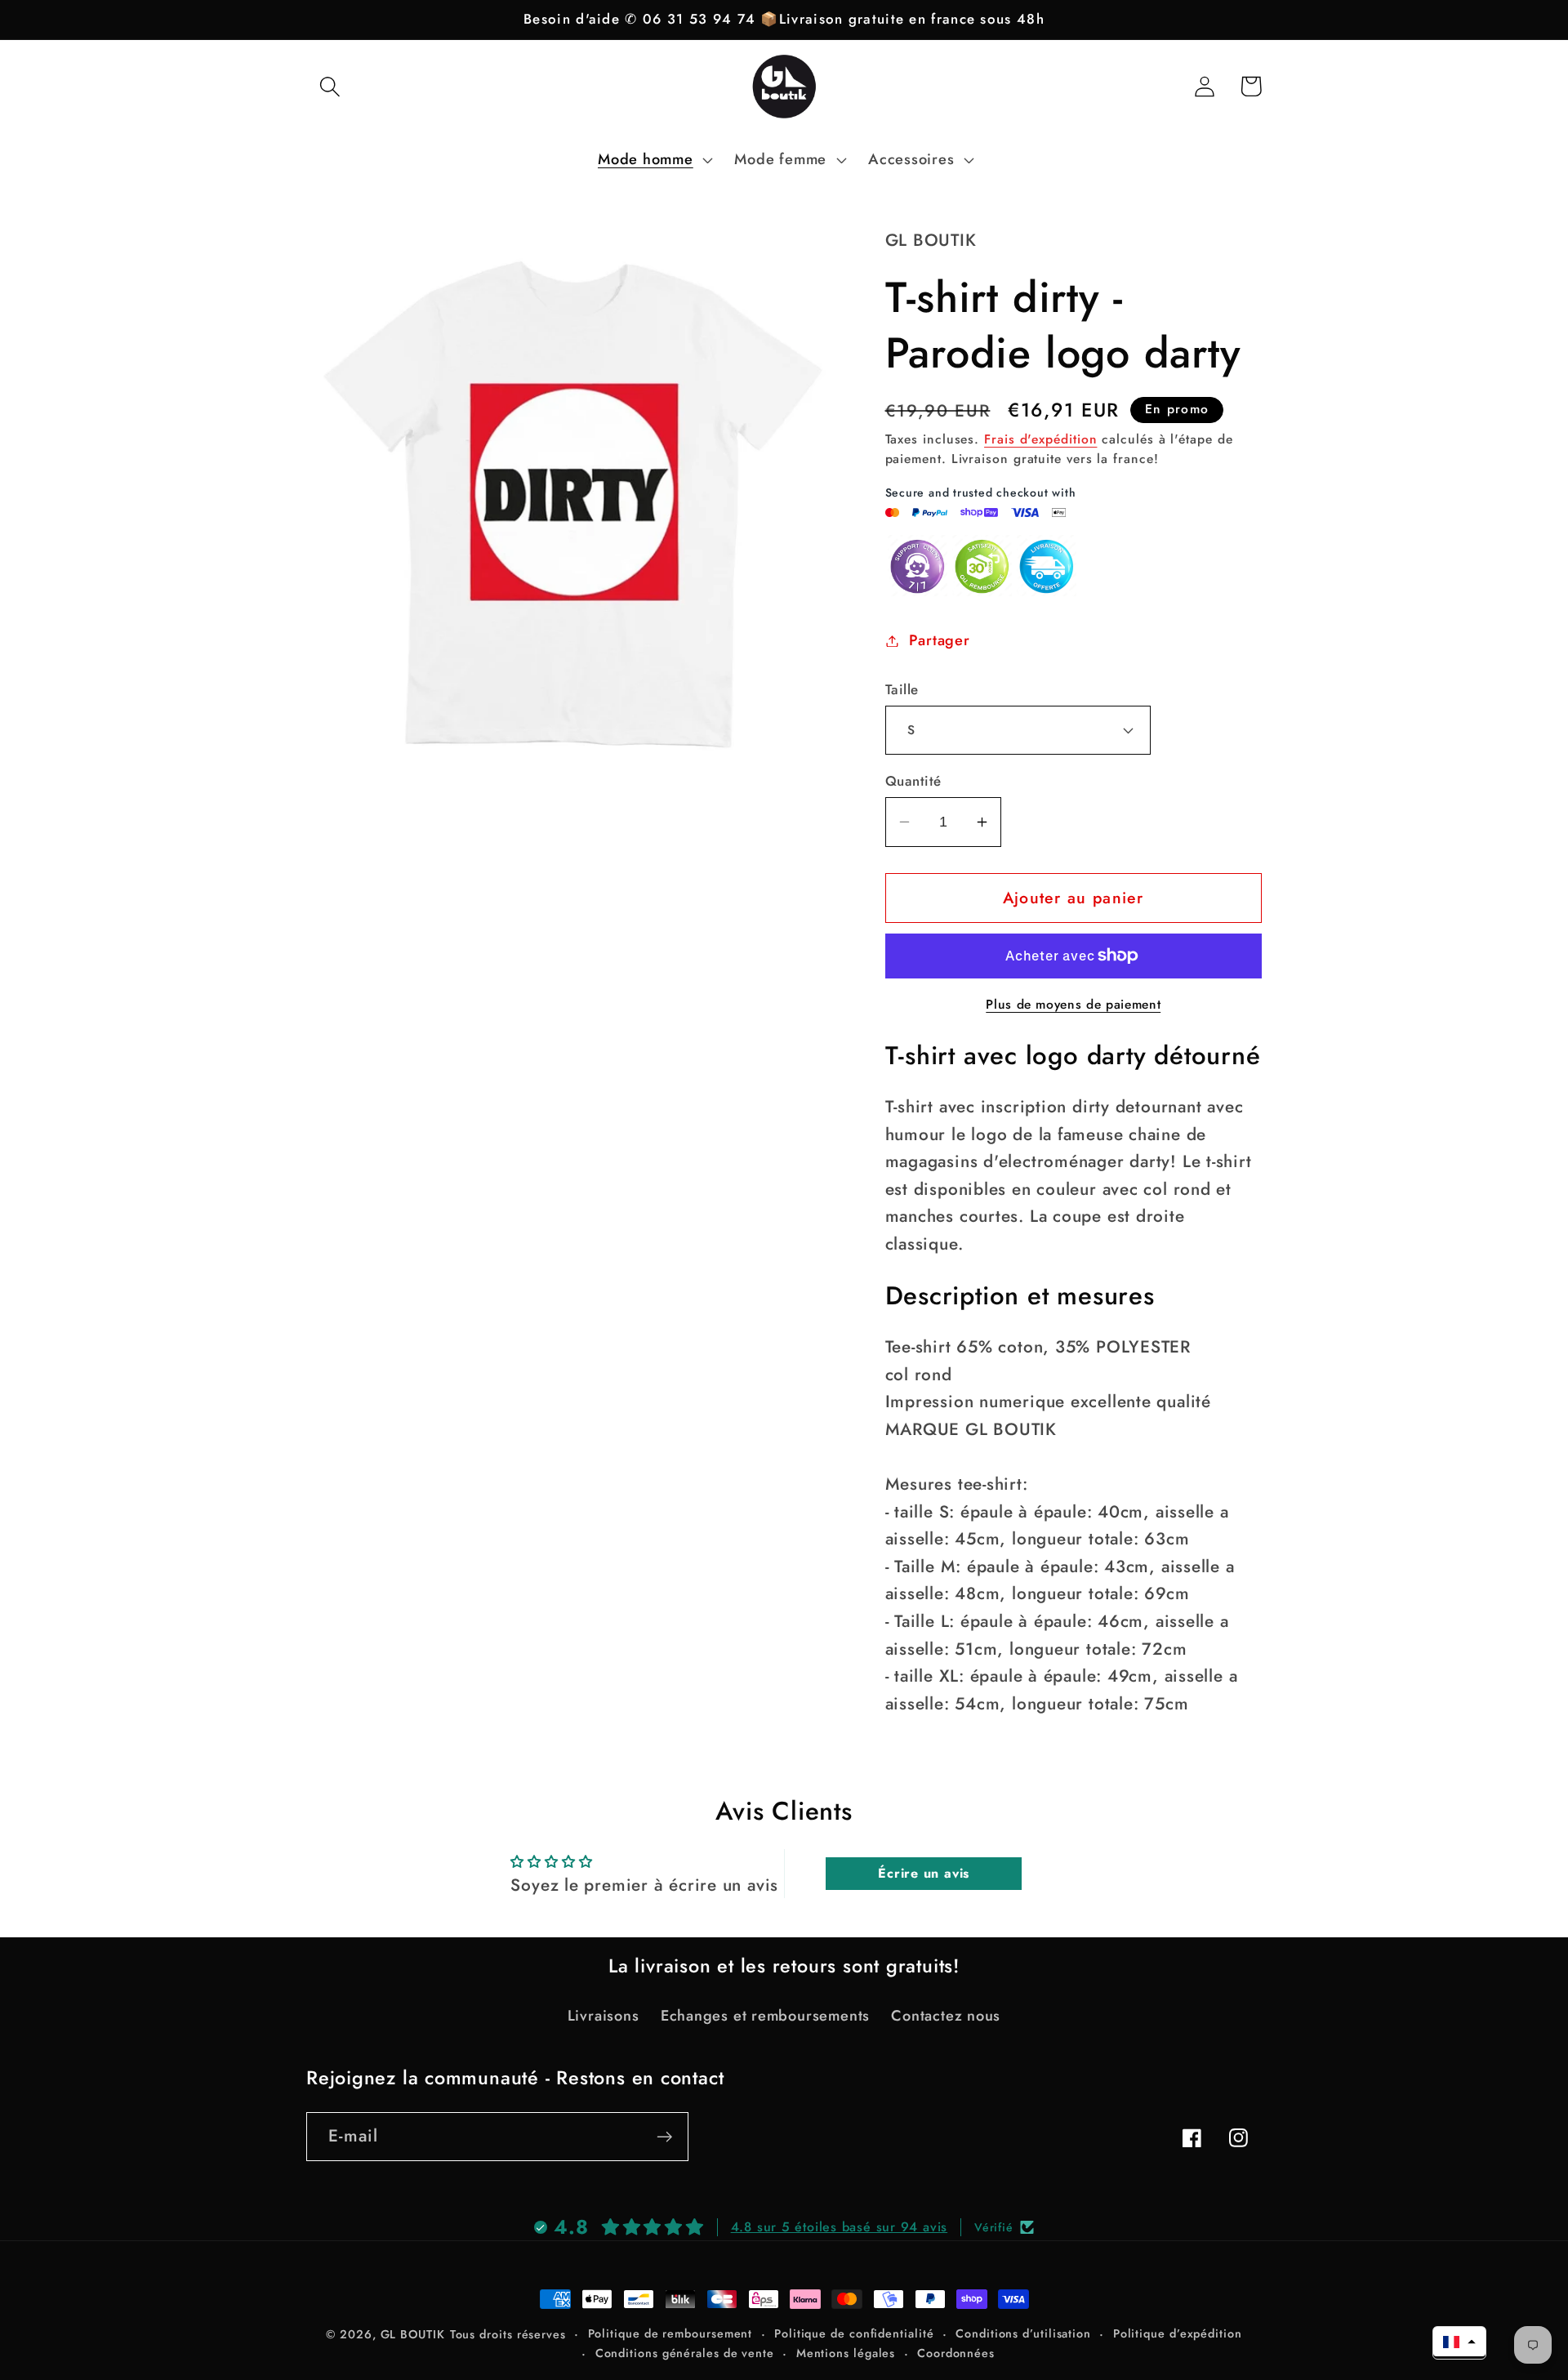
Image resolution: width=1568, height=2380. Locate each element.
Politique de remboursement (670, 2333)
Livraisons (604, 2016)
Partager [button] (939, 640)
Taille (902, 690)
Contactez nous (946, 2016)
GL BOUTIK (413, 2334)
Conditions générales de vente (685, 2353)
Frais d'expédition (1040, 439)
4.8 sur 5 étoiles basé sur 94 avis (840, 2227)
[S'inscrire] (664, 2137)
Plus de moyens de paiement (1073, 1005)
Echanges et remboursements (765, 2016)
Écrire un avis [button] (924, 1873)
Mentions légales (846, 2353)
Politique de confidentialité (854, 2333)
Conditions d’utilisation (1023, 2333)
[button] (330, 86)
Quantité (913, 781)
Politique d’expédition (1178, 2333)
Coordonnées (956, 2353)
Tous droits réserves (508, 2334)
